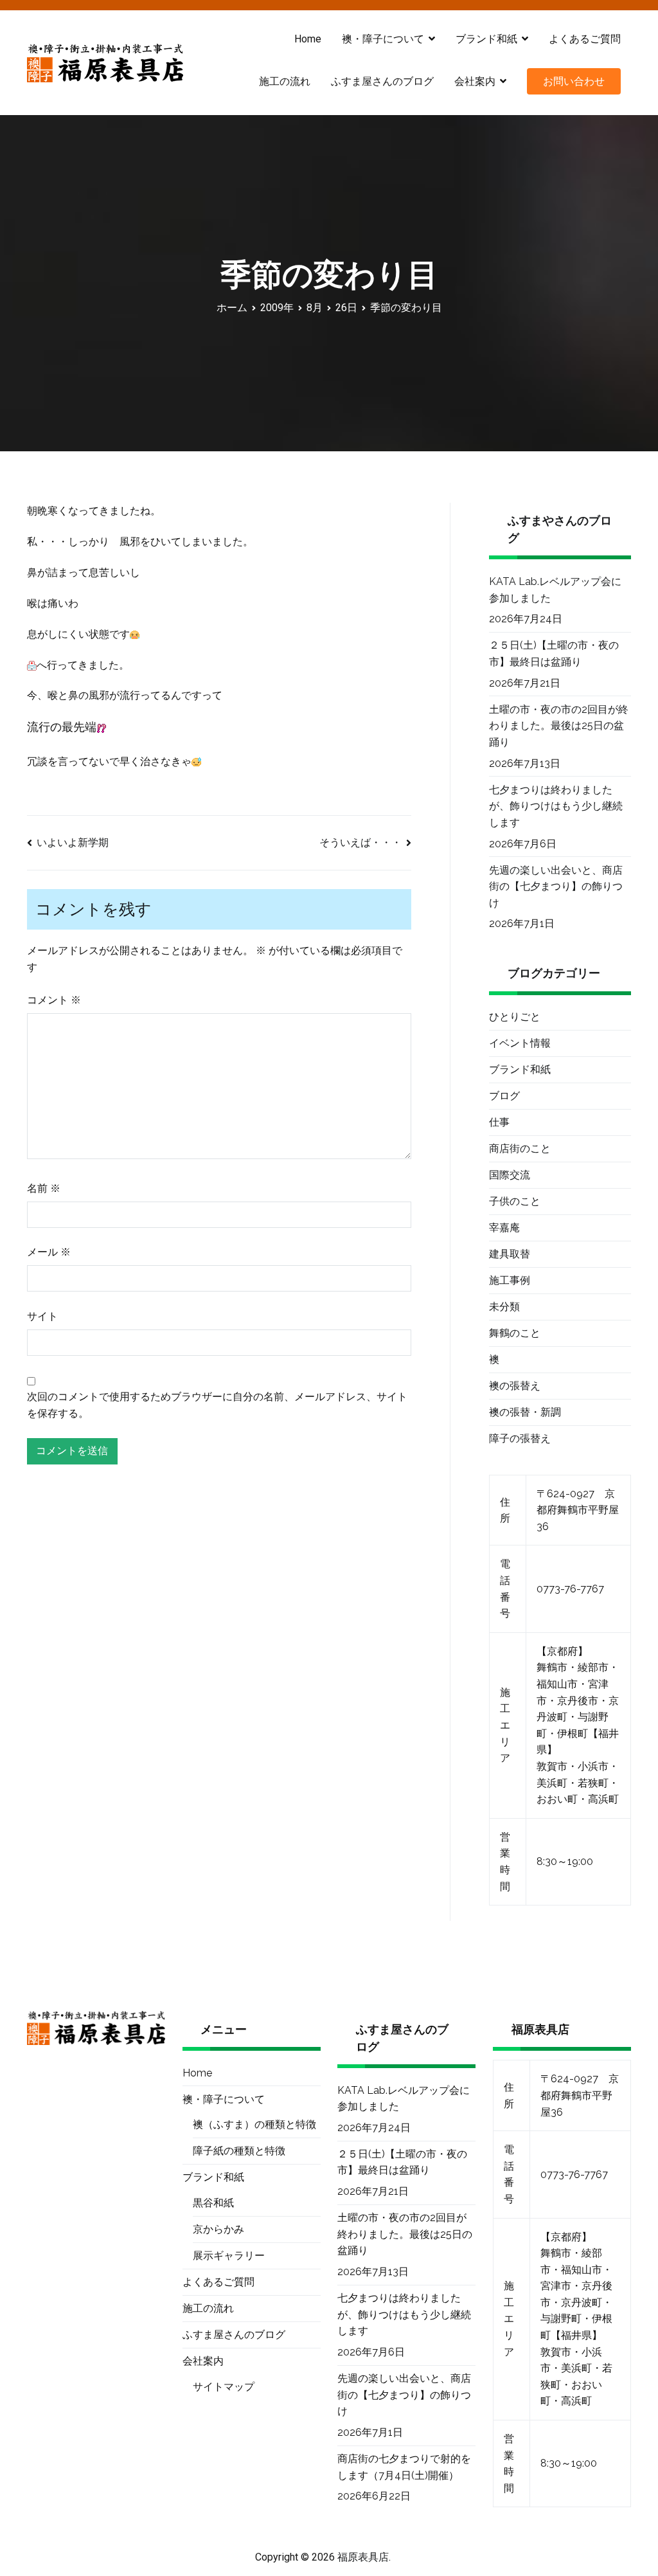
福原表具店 (363, 2557)
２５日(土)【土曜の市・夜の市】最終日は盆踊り (554, 653)
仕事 (499, 1122)
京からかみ (218, 2229)
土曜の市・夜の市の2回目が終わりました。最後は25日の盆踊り (559, 726)
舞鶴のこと (515, 1333)
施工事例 (510, 1280)
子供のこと (515, 1201)
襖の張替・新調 (525, 1412)
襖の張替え (515, 1386)
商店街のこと (520, 1148)
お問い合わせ (574, 81)
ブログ (504, 1096)
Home (308, 39)
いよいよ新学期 (73, 842)
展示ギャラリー (229, 2256)
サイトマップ (224, 2387)
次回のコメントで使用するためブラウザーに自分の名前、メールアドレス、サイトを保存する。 (217, 1405)
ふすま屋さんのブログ (382, 81)
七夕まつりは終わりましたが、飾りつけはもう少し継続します (556, 806)
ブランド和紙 (520, 1069)
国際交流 (510, 1175)
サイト (42, 1316)
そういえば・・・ (360, 842)
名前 (44, 1188)
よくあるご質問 (585, 39)
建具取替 (510, 1254)
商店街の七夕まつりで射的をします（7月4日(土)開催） (404, 2467)
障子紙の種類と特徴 (239, 2151)
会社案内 (475, 81)
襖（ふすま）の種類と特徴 (254, 2124)
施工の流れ (285, 81)
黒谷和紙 (213, 2203)
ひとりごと (515, 1017)
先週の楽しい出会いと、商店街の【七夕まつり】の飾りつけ (556, 887)
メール (49, 1252)
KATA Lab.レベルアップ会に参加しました (555, 590)
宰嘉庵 (504, 1228)
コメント (54, 1000)
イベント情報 (520, 1043)
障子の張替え (520, 1438)
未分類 (504, 1307)
